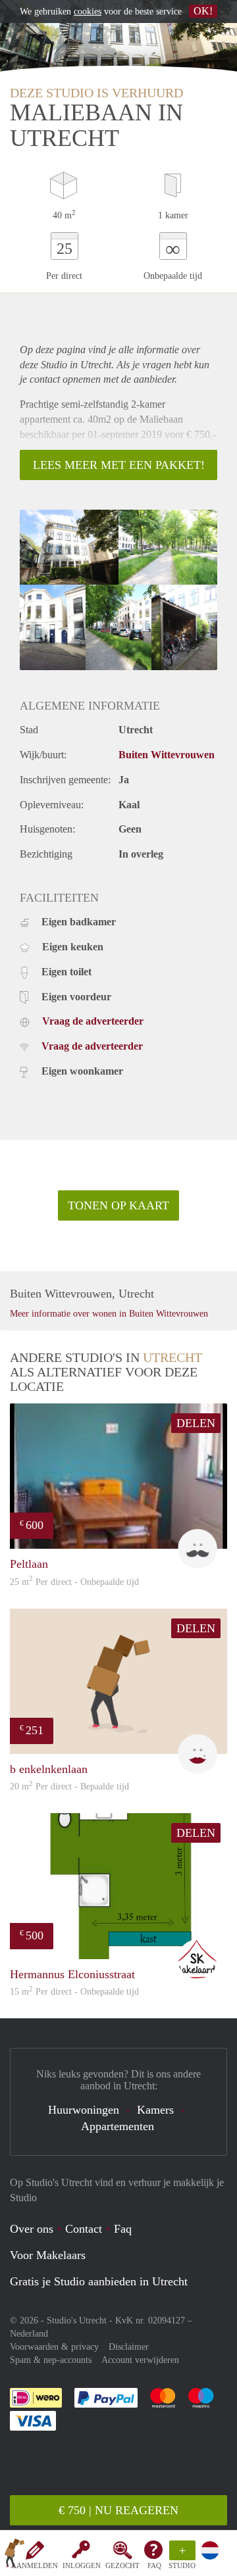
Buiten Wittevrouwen (167, 755)
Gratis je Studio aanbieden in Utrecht (99, 2281)
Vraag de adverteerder (93, 1021)
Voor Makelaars (48, 2255)
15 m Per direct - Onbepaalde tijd (74, 1992)
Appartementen (118, 2126)
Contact (84, 2229)
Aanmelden (35, 2565)
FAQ (154, 2565)
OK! (203, 11)
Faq (123, 2229)
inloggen (82, 2565)
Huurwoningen (84, 2110)
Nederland (29, 2334)
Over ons (32, 2229)
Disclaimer (129, 2347)
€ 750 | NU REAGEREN (118, 2510)
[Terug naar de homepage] (14, 2556)
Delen (196, 1423)
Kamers (155, 2110)
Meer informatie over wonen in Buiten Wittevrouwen (109, 1314)
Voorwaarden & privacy (54, 2347)
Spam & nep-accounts (51, 2360)
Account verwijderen (140, 2360)
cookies (88, 12)
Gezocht (122, 2565)
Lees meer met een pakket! (119, 465)
